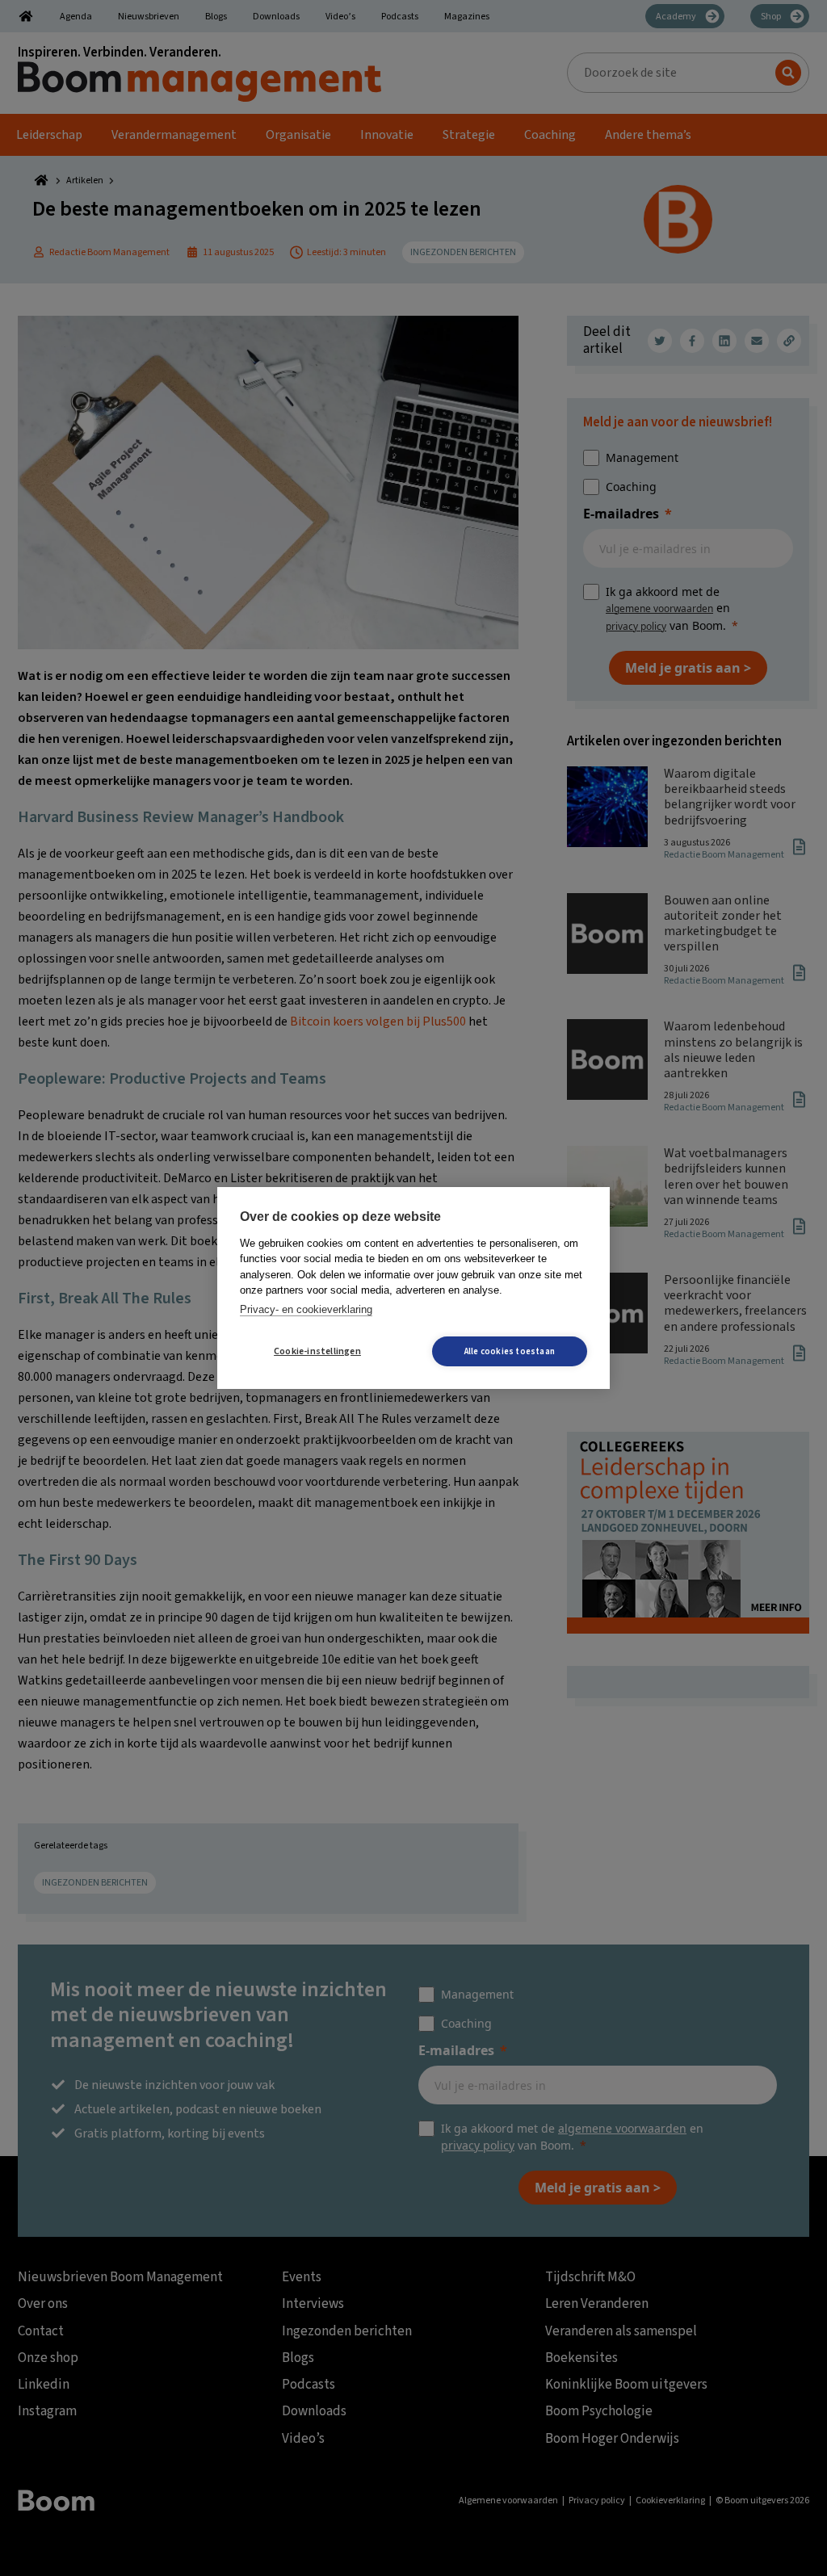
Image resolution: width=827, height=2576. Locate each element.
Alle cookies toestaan (510, 1351)
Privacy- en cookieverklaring (306, 1309)
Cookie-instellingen (317, 1351)
